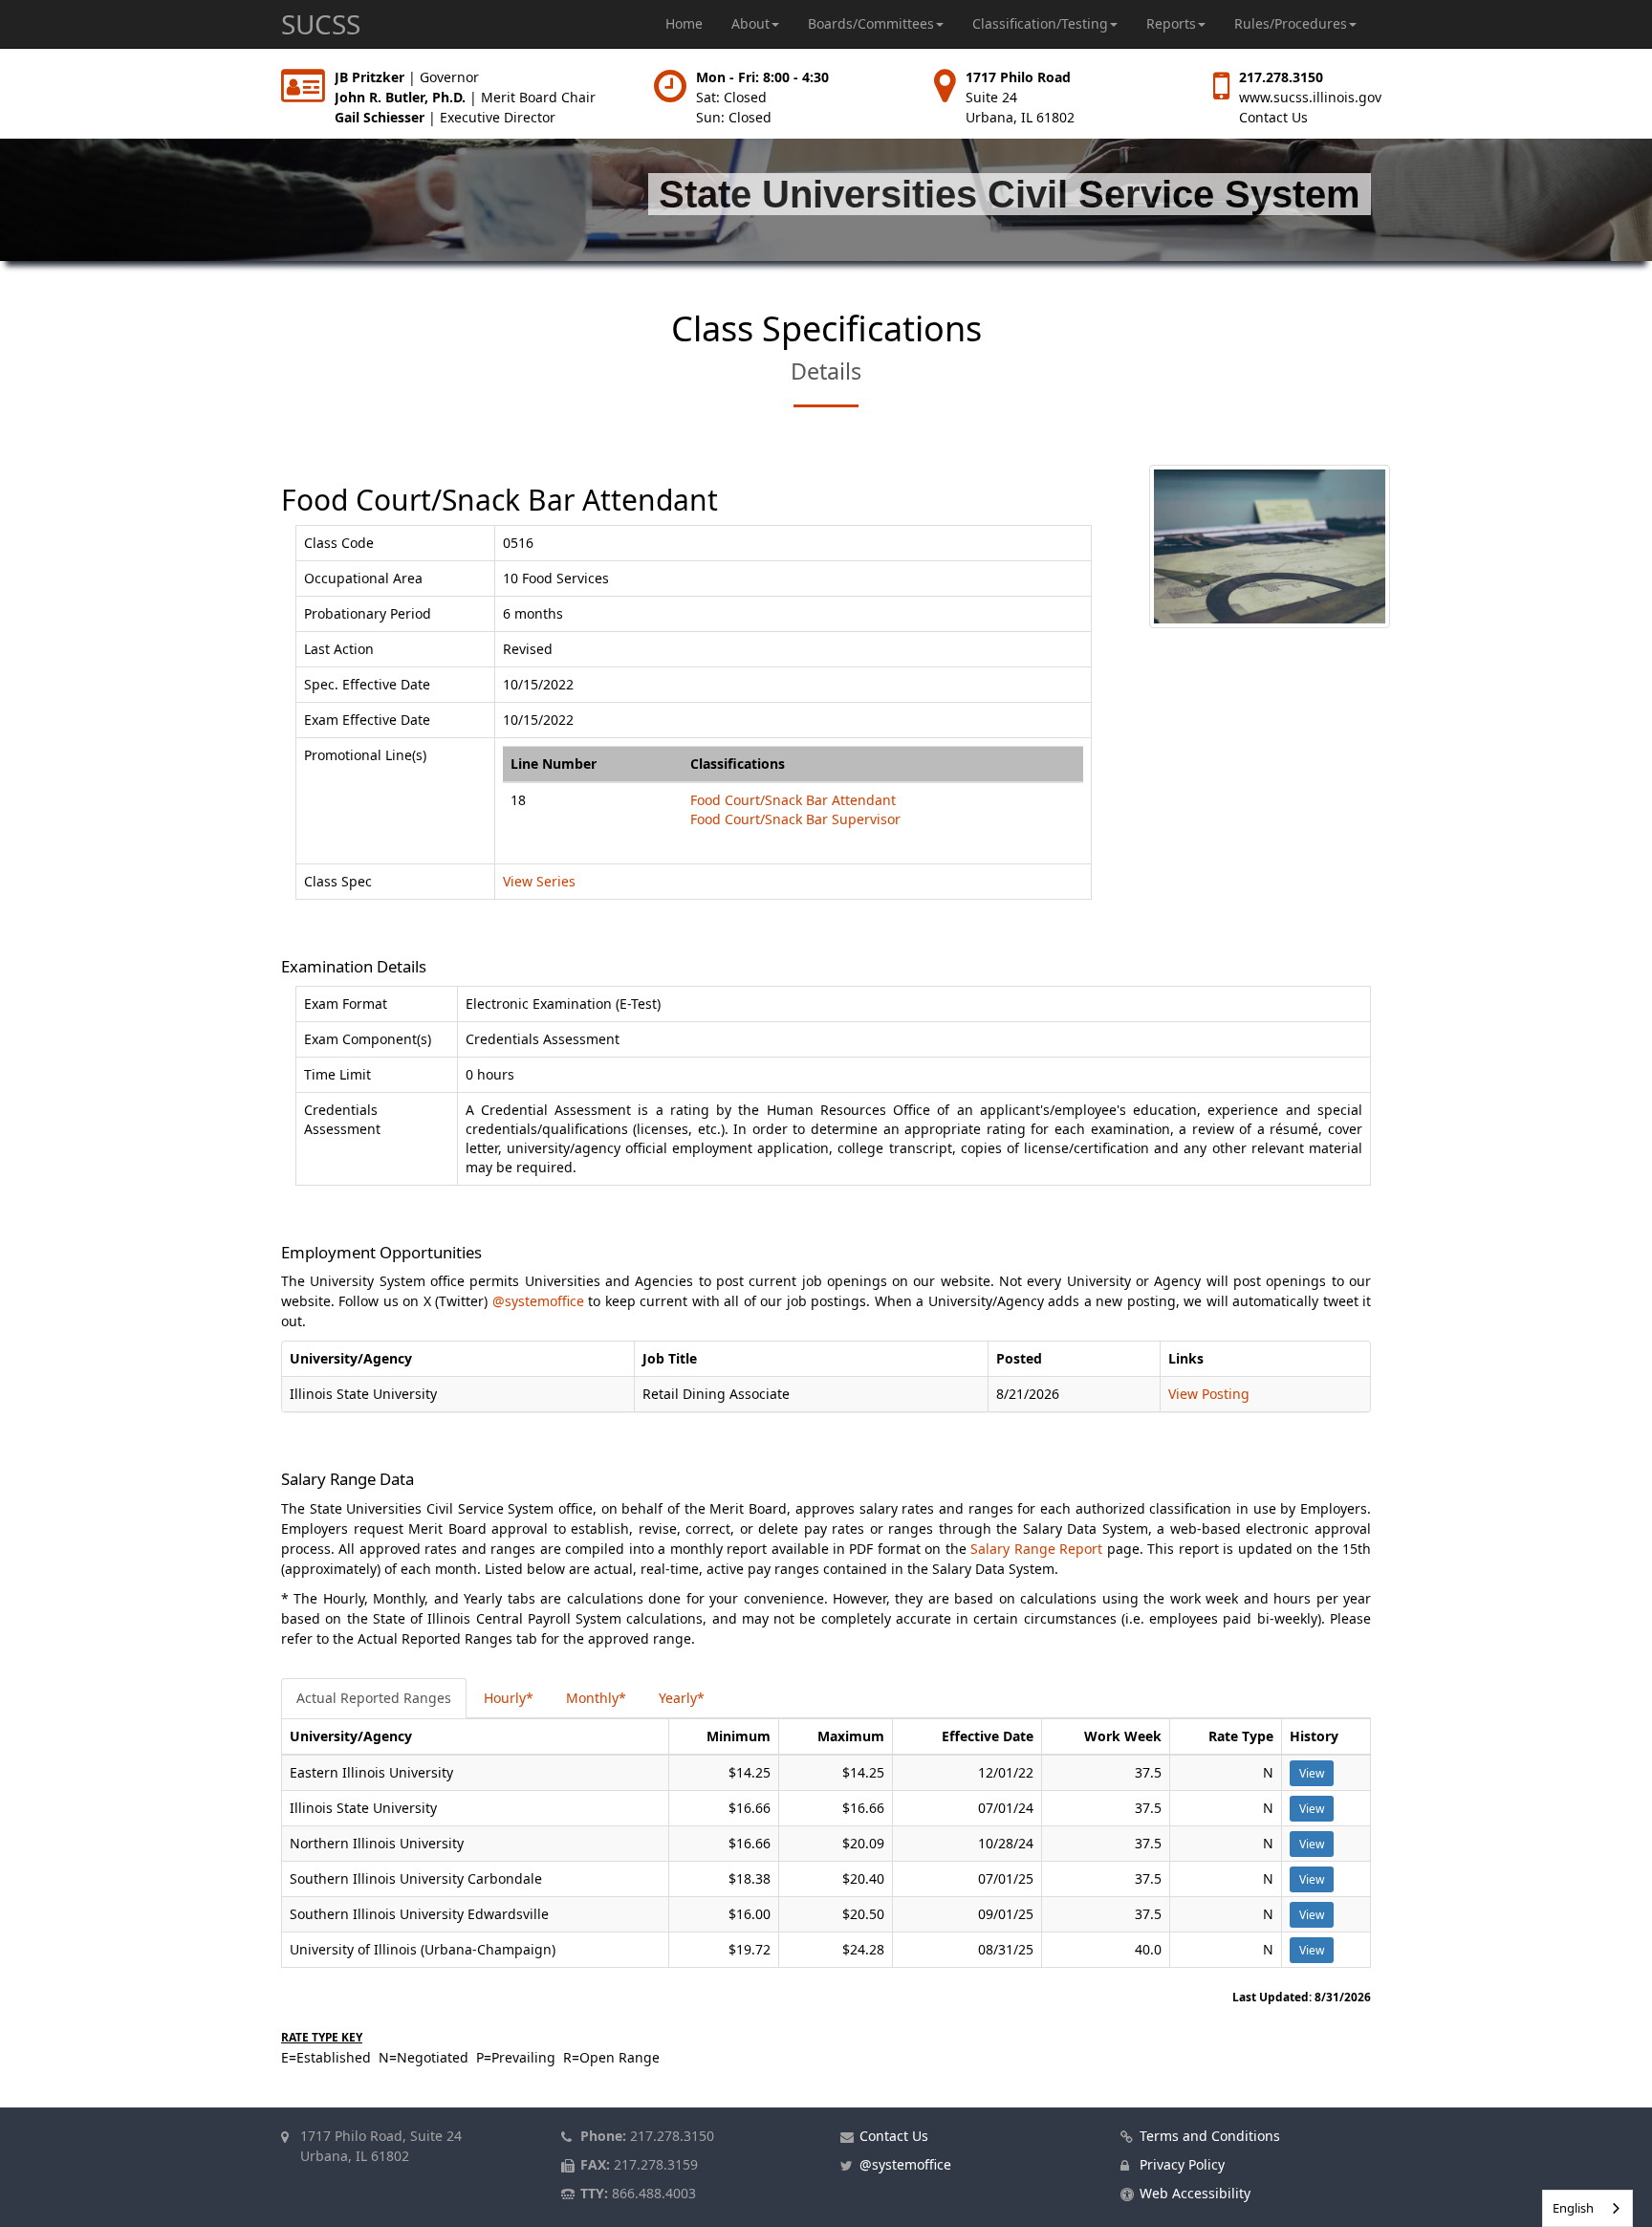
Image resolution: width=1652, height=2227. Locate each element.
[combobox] (1587, 2208)
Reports (1171, 23)
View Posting (1209, 1394)
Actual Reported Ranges (374, 1698)
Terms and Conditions (1210, 2136)
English (1573, 2208)
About (750, 23)
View (1312, 1773)
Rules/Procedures (1291, 23)
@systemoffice (538, 1301)
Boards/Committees (871, 23)
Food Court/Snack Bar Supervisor (795, 819)
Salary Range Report (1036, 1549)
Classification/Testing (1040, 23)
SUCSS (321, 24)
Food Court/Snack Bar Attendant (793, 800)
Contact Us (1273, 117)
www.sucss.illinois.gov (1310, 97)
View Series (539, 881)
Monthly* (596, 1698)
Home (684, 23)
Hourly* (509, 1698)
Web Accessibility (1195, 2193)
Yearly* (682, 1698)
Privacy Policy (1182, 2164)
